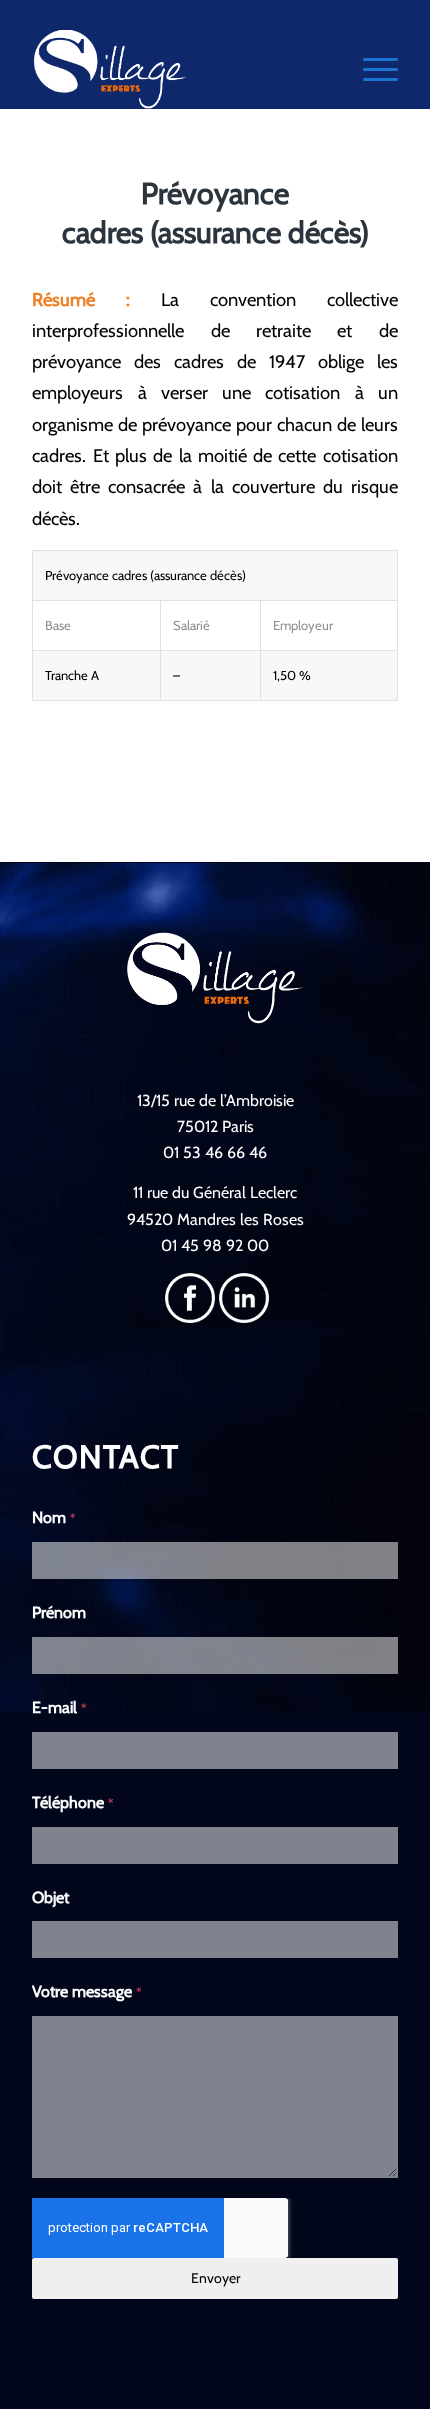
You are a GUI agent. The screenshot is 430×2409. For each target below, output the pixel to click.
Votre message (87, 1991)
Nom (54, 1517)
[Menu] (370, 69)
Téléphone (73, 1802)
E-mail (59, 1707)
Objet (50, 1897)
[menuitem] (370, 69)
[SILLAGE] (178, 69)
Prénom (59, 1612)
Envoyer (215, 2278)
